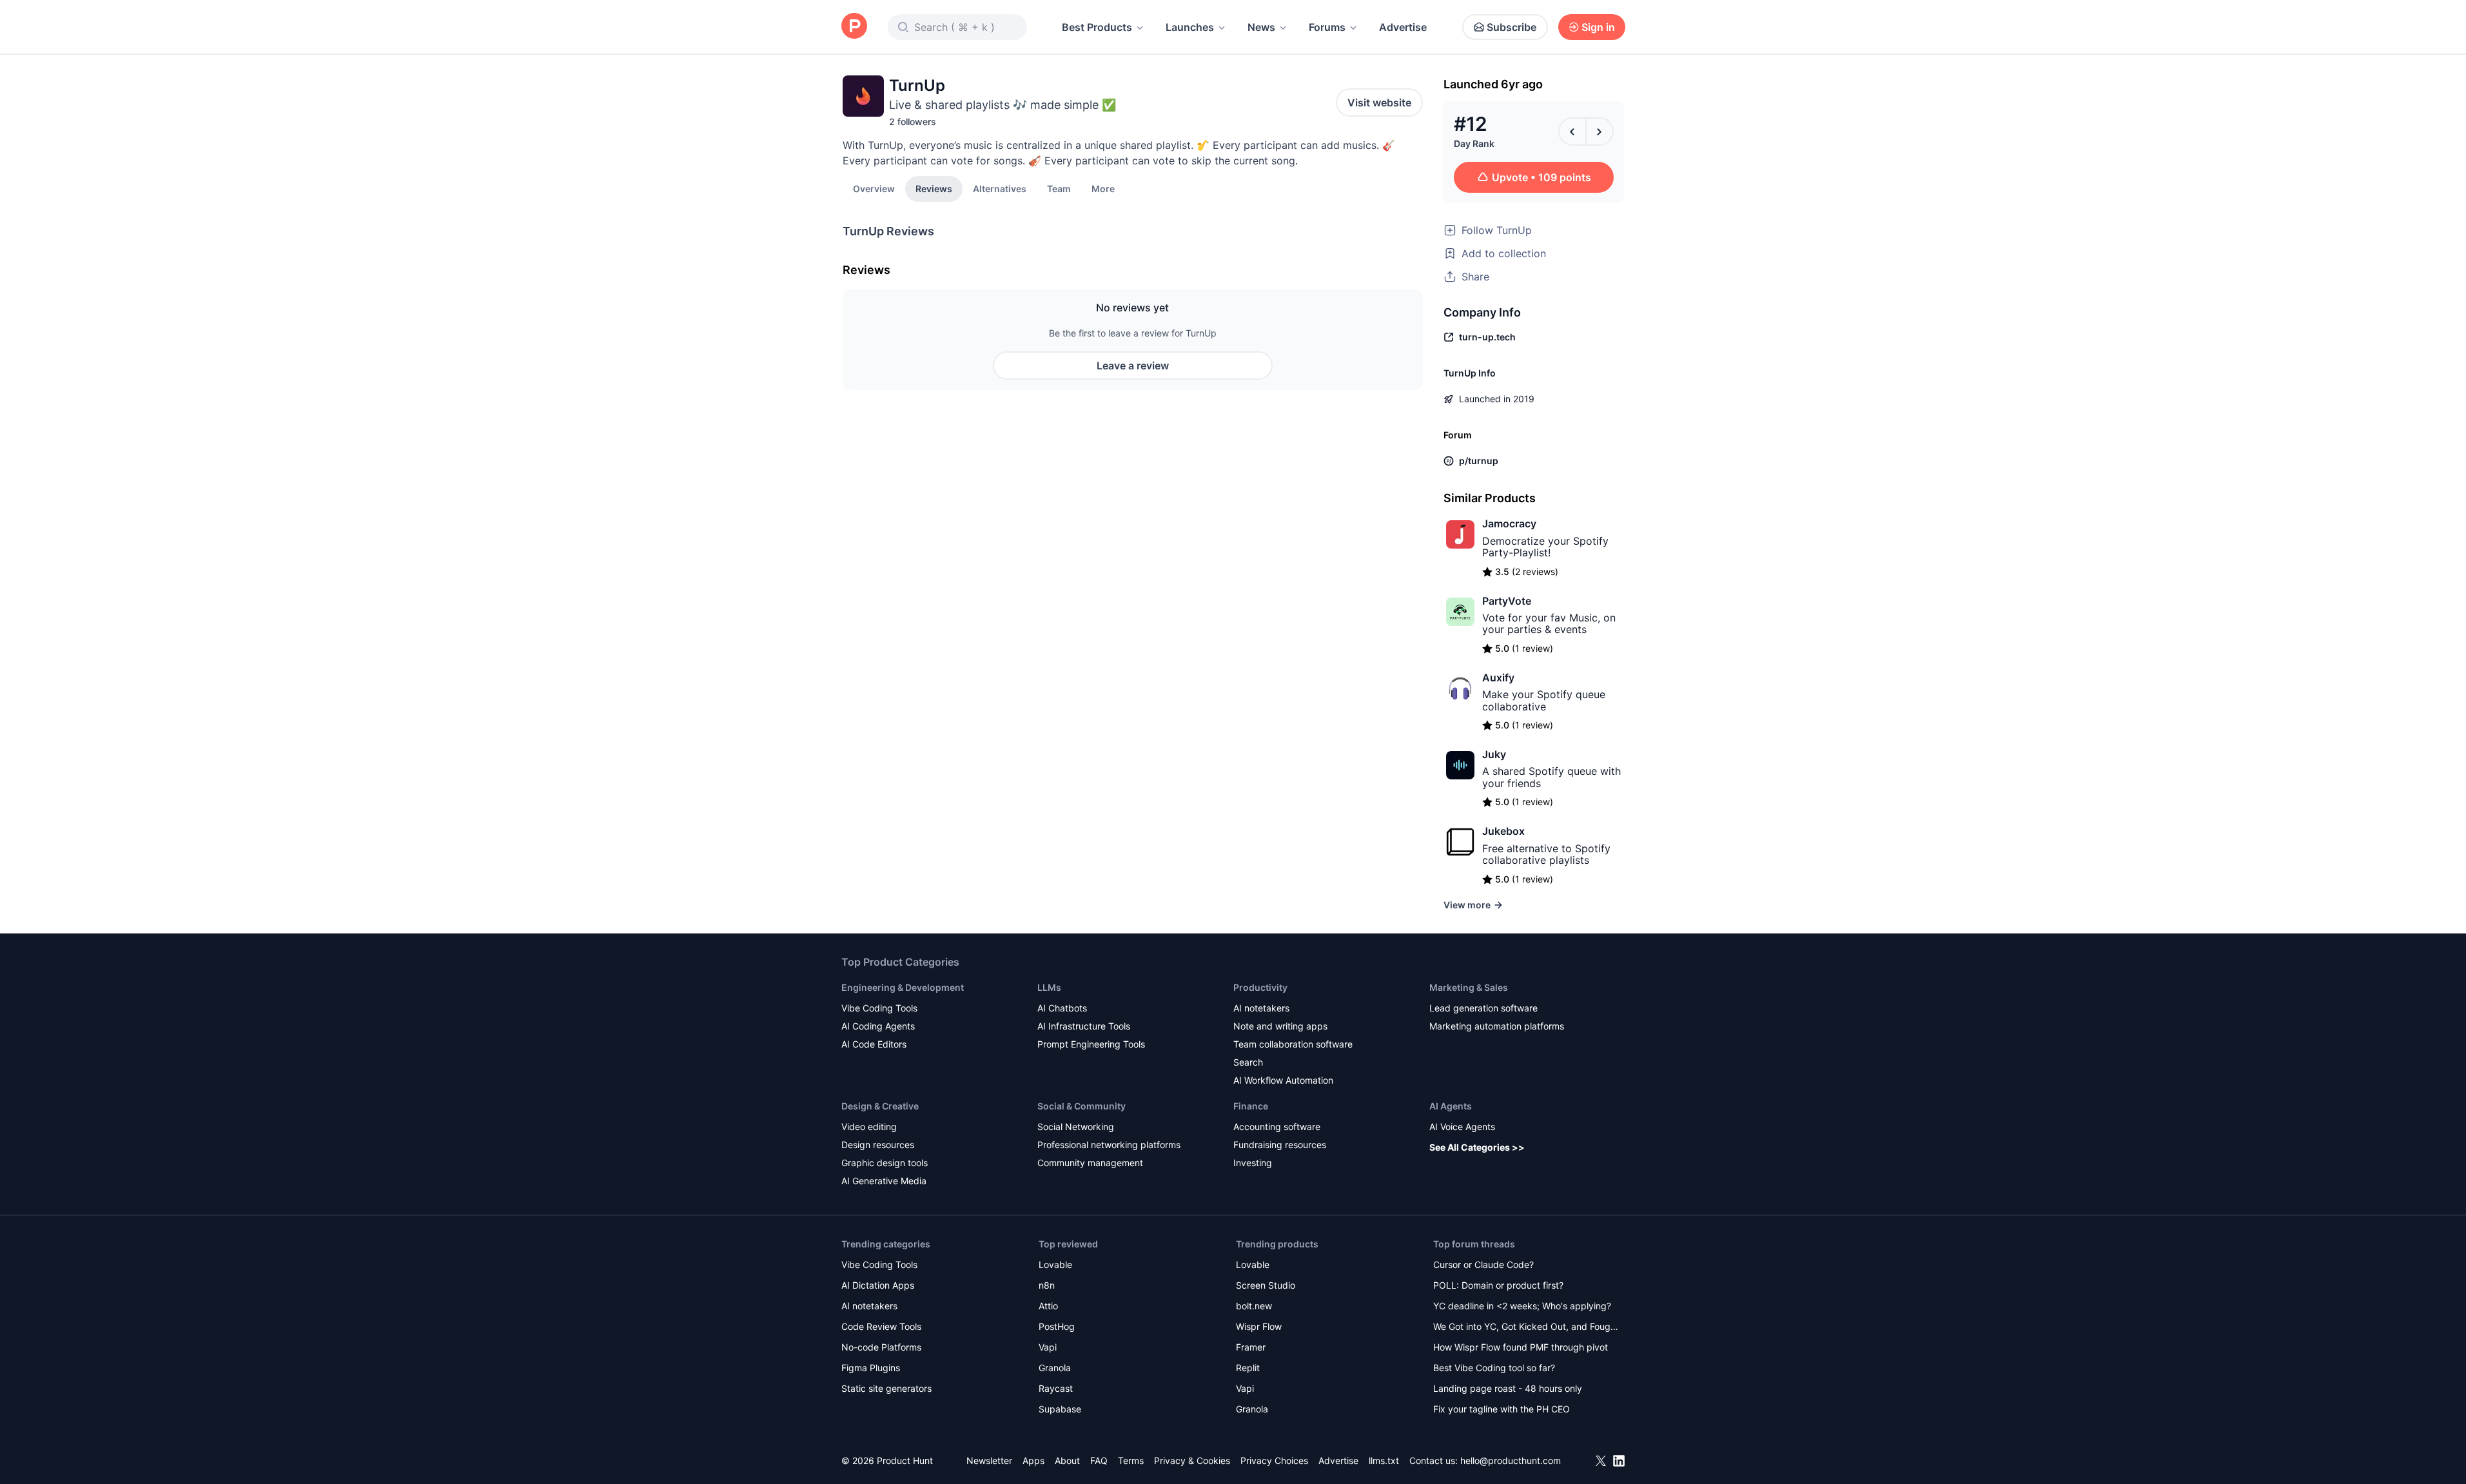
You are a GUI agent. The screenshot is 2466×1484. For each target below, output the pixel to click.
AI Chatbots (1062, 1008)
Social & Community (1081, 1106)
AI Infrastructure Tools (1084, 1026)
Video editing (869, 1127)
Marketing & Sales (1469, 987)
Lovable (1055, 1264)
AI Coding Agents (878, 1026)
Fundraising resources (1280, 1145)
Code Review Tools (881, 1326)
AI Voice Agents (1462, 1127)
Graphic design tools (885, 1163)
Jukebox (1503, 831)
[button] (1103, 188)
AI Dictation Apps (878, 1285)
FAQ (1099, 1460)
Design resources (878, 1145)
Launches (1190, 27)
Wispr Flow (1259, 1326)
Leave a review (1133, 366)
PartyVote (1507, 601)
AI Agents (1451, 1106)
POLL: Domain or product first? (1498, 1285)
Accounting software (1277, 1127)
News (1261, 27)
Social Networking (1076, 1127)
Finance (1251, 1106)
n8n (1047, 1285)
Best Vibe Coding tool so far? (1494, 1368)
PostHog (1057, 1326)
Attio (1048, 1306)
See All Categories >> (1477, 1147)
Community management (1090, 1163)
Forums (1327, 27)
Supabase (1060, 1409)
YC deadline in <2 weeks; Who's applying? (1522, 1306)
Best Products (1097, 27)
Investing (1253, 1163)
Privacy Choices (1274, 1460)
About (1067, 1460)
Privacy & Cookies (1192, 1460)
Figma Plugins (871, 1368)
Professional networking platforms (1109, 1145)
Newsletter (989, 1460)
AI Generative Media (884, 1181)
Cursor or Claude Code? (1483, 1264)
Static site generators (886, 1388)
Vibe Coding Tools (879, 1008)
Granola (1055, 1368)
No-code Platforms (881, 1347)
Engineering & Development (903, 987)
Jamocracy (1509, 523)
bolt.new (1254, 1306)
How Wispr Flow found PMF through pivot (1521, 1347)
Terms (1131, 1460)
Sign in (1598, 27)
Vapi (1048, 1347)
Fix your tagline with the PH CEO (1502, 1409)
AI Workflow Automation (1283, 1080)
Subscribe (1512, 27)
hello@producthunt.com (1511, 1460)
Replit (1248, 1368)
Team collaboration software (1293, 1044)
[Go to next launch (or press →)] (1600, 132)
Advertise (1403, 27)
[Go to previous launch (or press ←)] (1572, 132)
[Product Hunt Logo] (854, 27)
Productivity (1260, 987)
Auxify (1498, 678)
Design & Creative (880, 1106)
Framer (1251, 1347)
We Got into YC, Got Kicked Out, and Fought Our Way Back (1526, 1328)
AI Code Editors (874, 1044)
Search (1248, 1062)
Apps (1033, 1460)
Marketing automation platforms (1497, 1026)
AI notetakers (1261, 1008)
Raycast (1056, 1388)
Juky (1494, 754)
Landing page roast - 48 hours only (1508, 1388)
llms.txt (1384, 1460)
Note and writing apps (1280, 1026)
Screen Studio (1266, 1285)
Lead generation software (1483, 1008)
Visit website (1379, 103)
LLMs (1049, 987)
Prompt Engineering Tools (1091, 1044)
